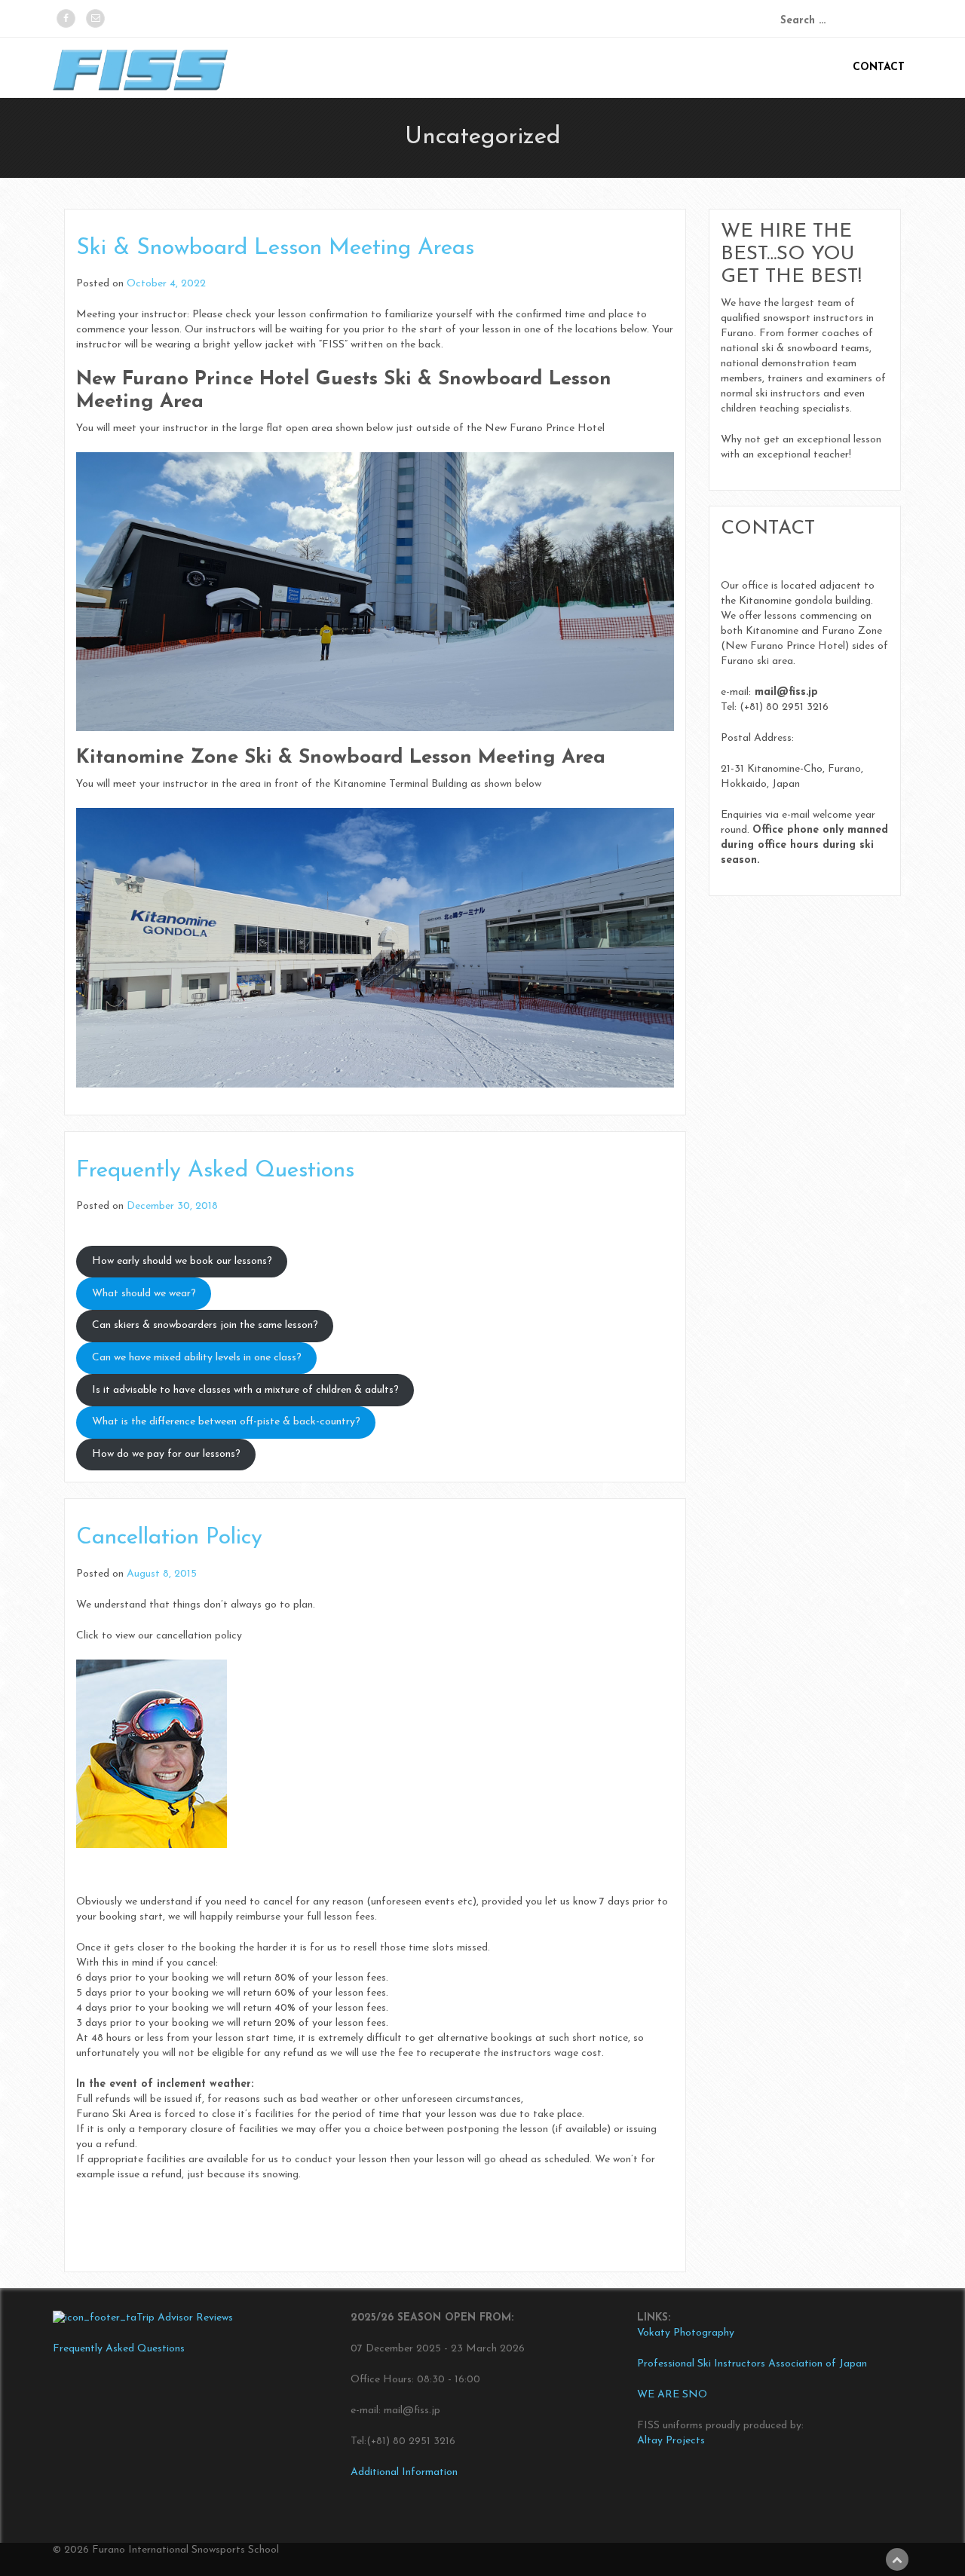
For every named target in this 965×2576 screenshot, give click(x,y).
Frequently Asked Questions (215, 1171)
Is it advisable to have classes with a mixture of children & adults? (245, 1390)
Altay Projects (671, 2441)
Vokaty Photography (686, 2333)
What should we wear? (144, 1294)
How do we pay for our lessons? (166, 1454)
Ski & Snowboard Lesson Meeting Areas (275, 248)
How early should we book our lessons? (182, 1261)
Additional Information (404, 2472)
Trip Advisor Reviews (185, 2318)
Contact (879, 67)
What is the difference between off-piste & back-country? (226, 1422)
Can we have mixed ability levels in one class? (197, 1358)
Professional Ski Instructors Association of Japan (752, 2364)
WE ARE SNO (672, 2395)
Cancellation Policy (169, 1538)
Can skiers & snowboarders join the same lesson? (205, 1325)
